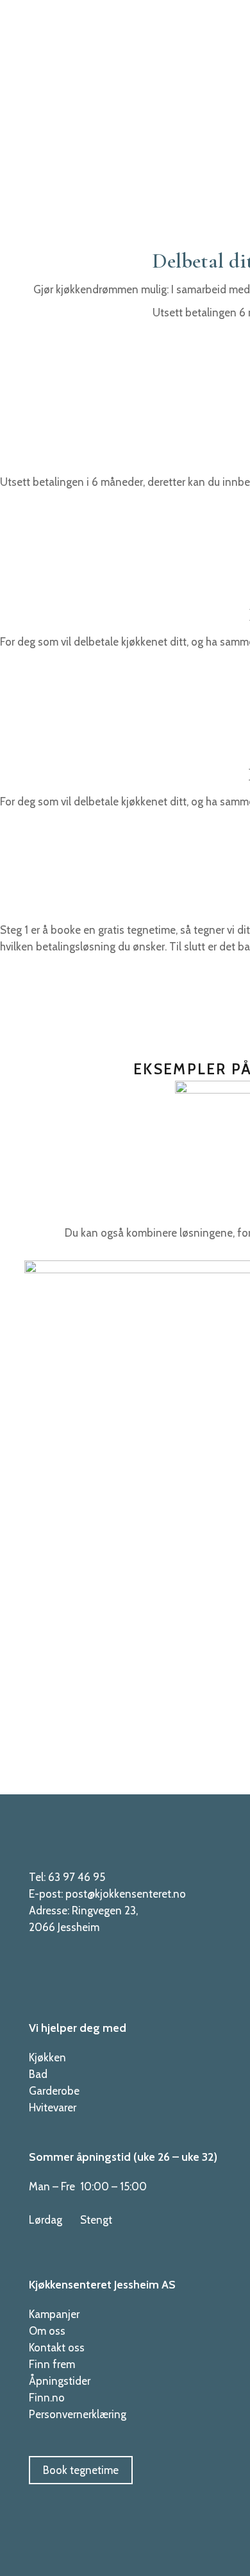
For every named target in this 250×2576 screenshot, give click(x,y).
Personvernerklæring (78, 2414)
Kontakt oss (57, 2348)
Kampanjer (54, 2314)
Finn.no (47, 2398)
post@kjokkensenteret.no (126, 1894)
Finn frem (52, 2364)
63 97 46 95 (77, 1877)
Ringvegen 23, (105, 1911)
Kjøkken (47, 2057)
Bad (38, 2074)
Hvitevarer (53, 2108)
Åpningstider (60, 2381)
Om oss (47, 2331)
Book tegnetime (81, 2470)
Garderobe (54, 2091)
